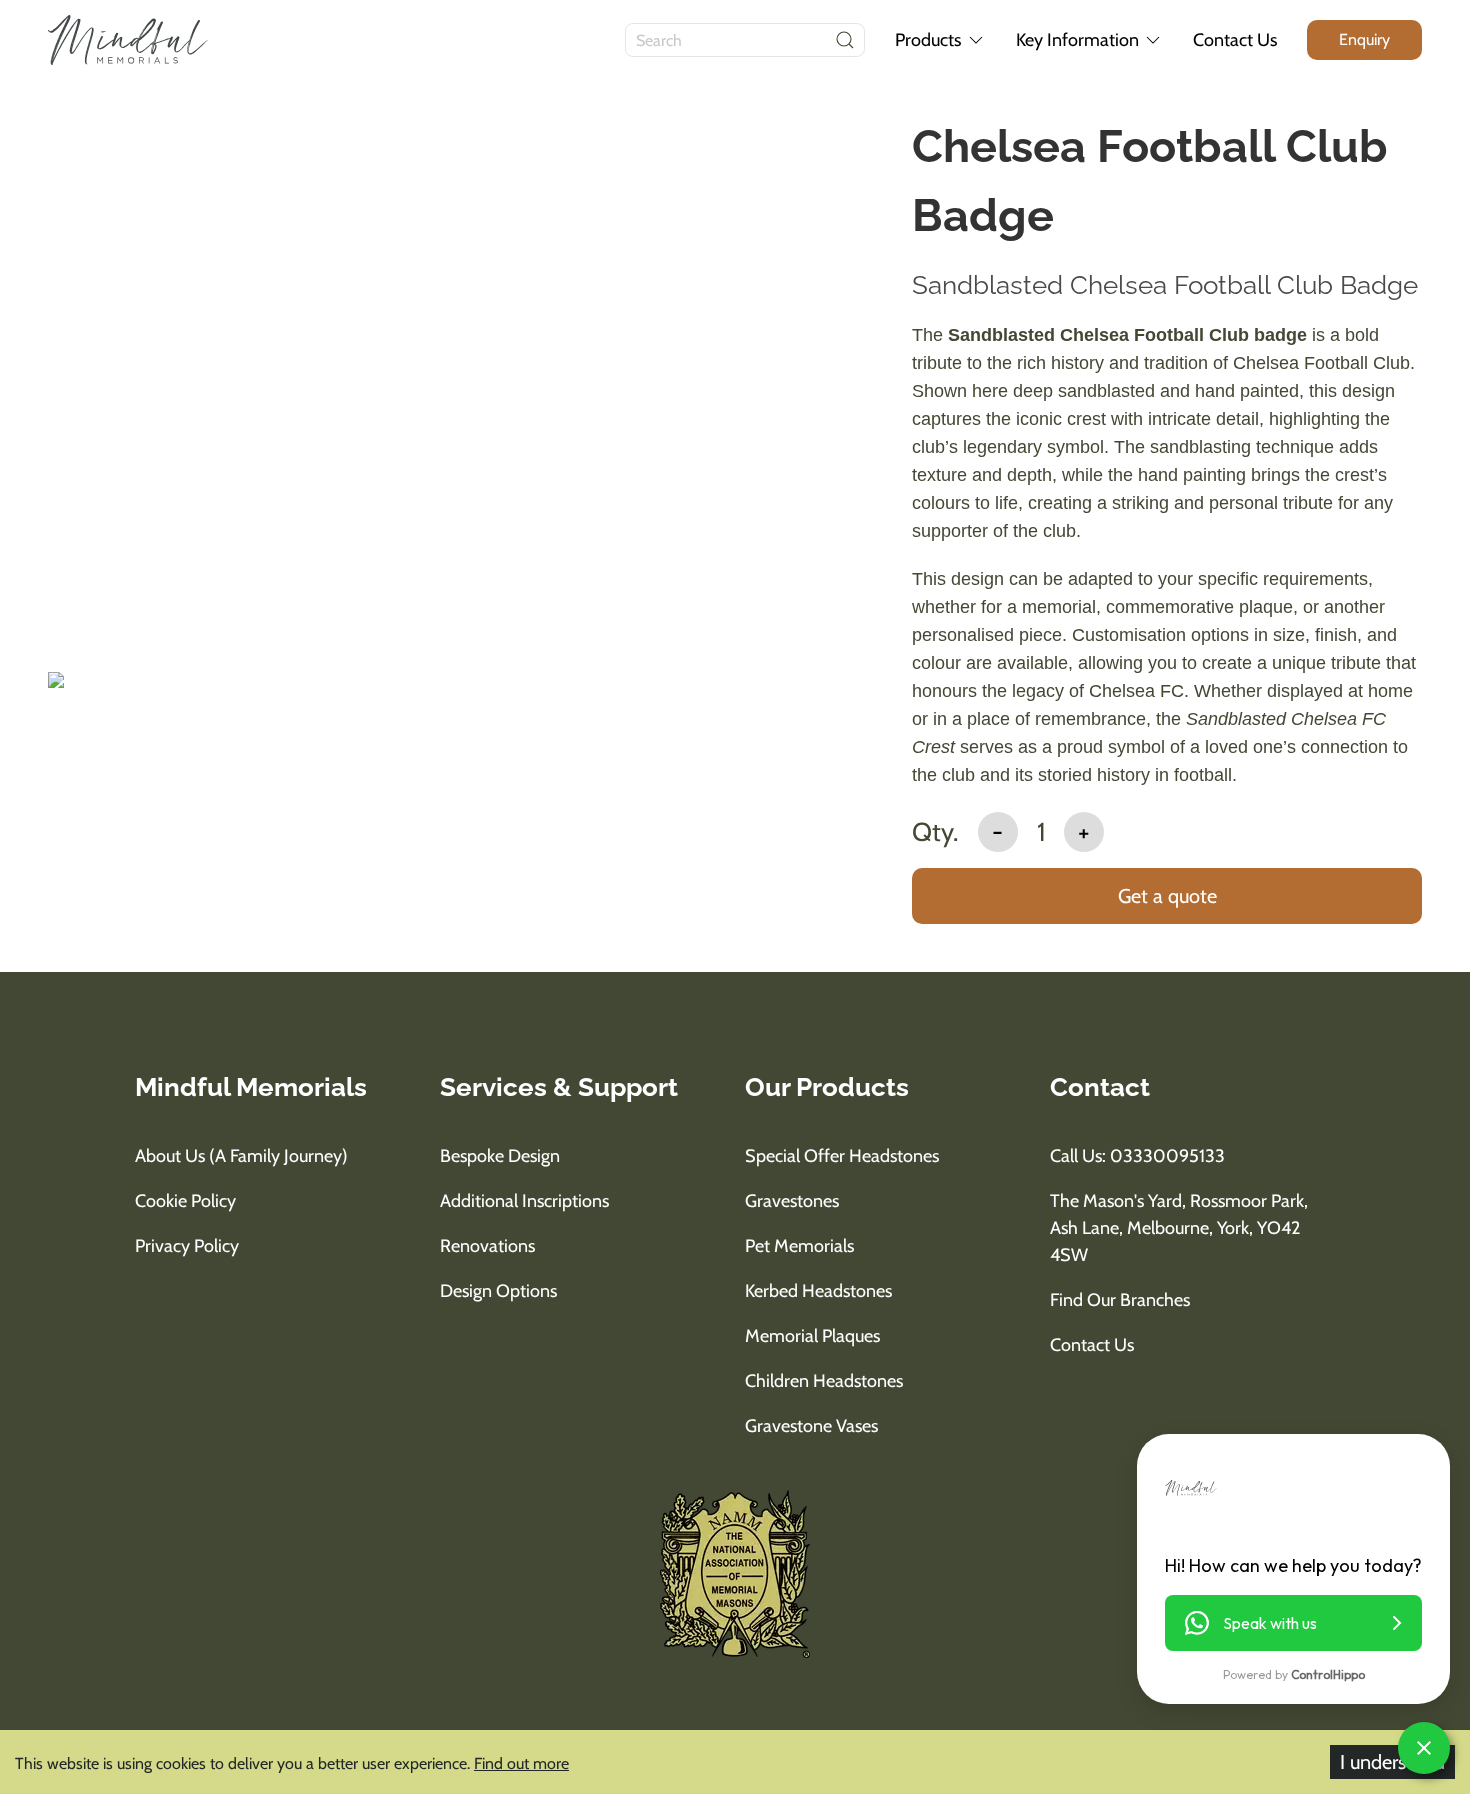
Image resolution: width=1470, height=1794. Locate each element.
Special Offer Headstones (842, 1156)
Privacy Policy (187, 1246)
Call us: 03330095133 (1137, 1156)
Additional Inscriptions (524, 1201)
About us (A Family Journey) (241, 1156)
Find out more (521, 1763)
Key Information (1077, 40)
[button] (1293, 1623)
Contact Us (1235, 40)
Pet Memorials (799, 1246)
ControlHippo (1328, 1674)
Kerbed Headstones (818, 1291)
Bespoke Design (500, 1156)
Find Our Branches (1120, 1300)
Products (928, 40)
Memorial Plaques (812, 1336)
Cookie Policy (185, 1201)
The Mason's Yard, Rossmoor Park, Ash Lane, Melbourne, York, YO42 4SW (1179, 1228)
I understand (1392, 1762)
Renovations (487, 1246)
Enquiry (1364, 39)
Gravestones (792, 1201)
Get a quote (1167, 896)
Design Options (498, 1291)
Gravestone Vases (811, 1426)
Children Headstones (824, 1381)
